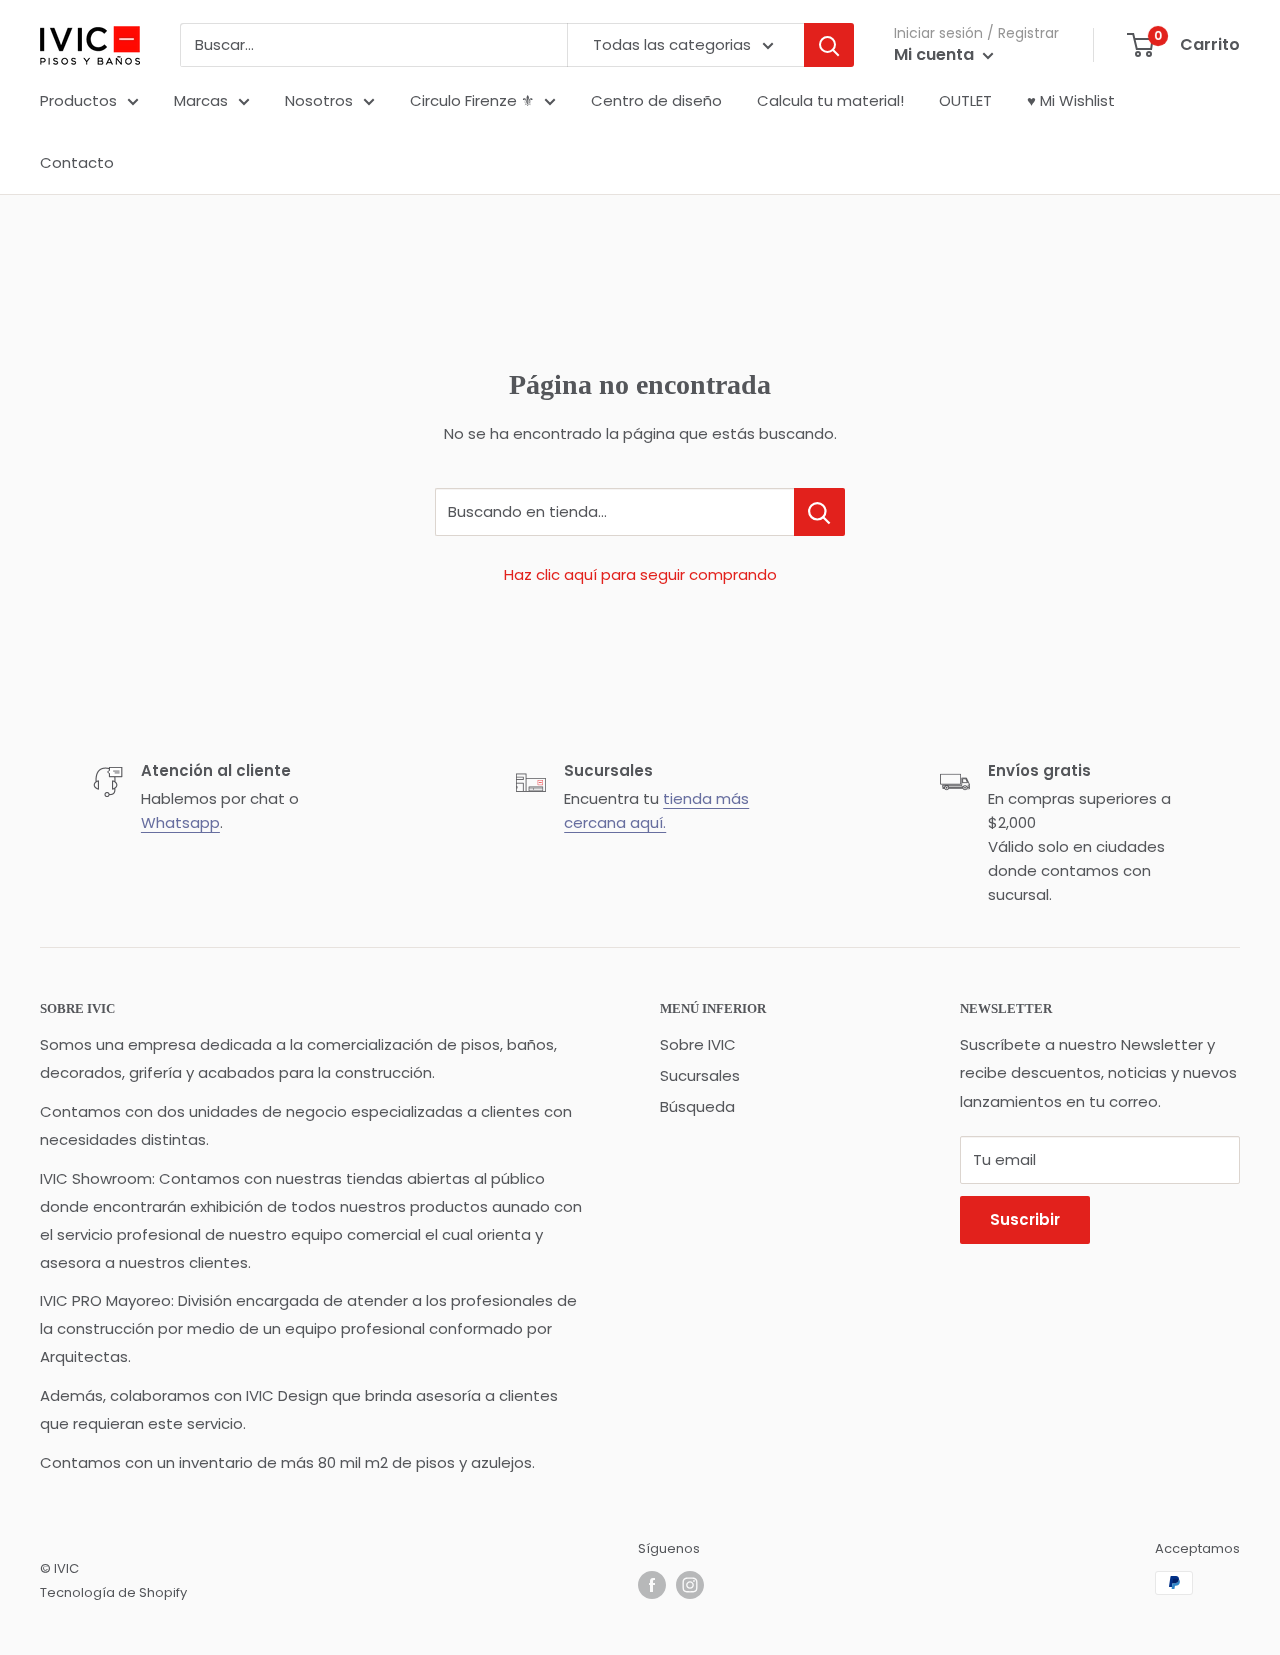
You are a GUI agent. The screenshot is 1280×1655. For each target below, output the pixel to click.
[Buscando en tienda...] (819, 512)
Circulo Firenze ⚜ (472, 100)
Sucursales (700, 1075)
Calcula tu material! (830, 100)
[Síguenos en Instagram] (690, 1585)
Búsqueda (697, 1106)
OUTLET (965, 100)
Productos (78, 100)
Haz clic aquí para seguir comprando (640, 574)
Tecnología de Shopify (113, 1592)
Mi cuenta (936, 54)
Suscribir (1025, 1219)
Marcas (201, 100)
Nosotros (319, 100)
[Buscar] (829, 45)
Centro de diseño (656, 100)
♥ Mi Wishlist (1071, 100)
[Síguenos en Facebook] (652, 1585)
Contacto (77, 162)
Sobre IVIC (698, 1044)
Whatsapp (180, 822)
